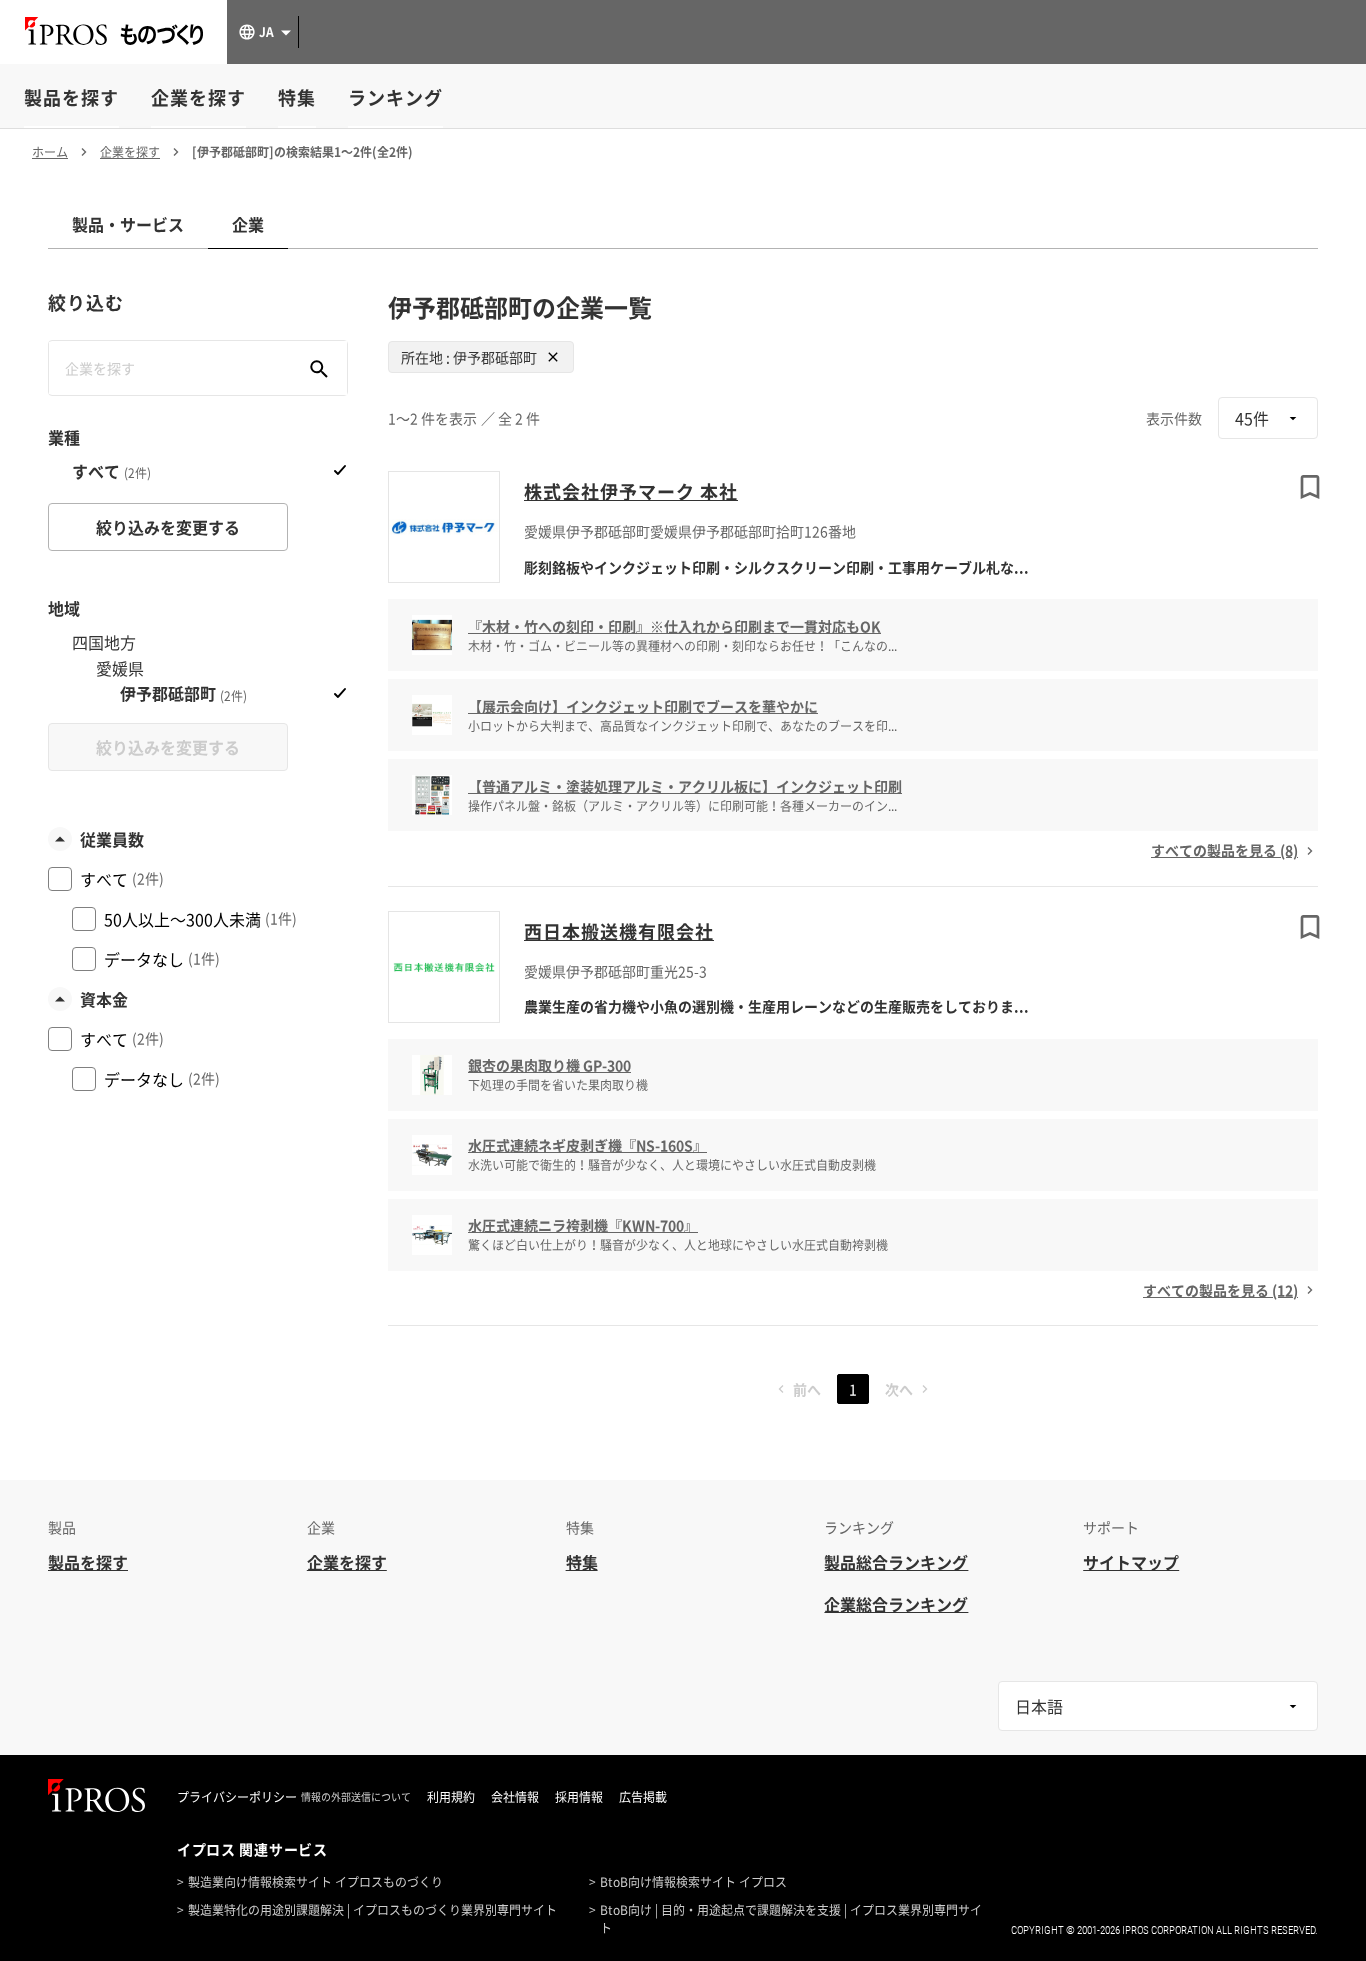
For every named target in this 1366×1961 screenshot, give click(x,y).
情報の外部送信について (356, 1797)
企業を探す (198, 97)
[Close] (553, 357)
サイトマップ (1131, 1562)
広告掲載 (643, 1797)
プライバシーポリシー (237, 1797)
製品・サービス (128, 224)
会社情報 (515, 1797)
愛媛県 (120, 668)
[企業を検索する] (319, 368)
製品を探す (71, 97)
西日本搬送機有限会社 (619, 931)
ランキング (395, 97)
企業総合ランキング (896, 1604)
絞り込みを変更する (168, 527)
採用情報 (579, 1797)
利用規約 (451, 1797)
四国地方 (104, 642)
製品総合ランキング (896, 1562)
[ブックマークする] (1310, 487)
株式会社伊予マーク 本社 (631, 491)
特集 (297, 97)
